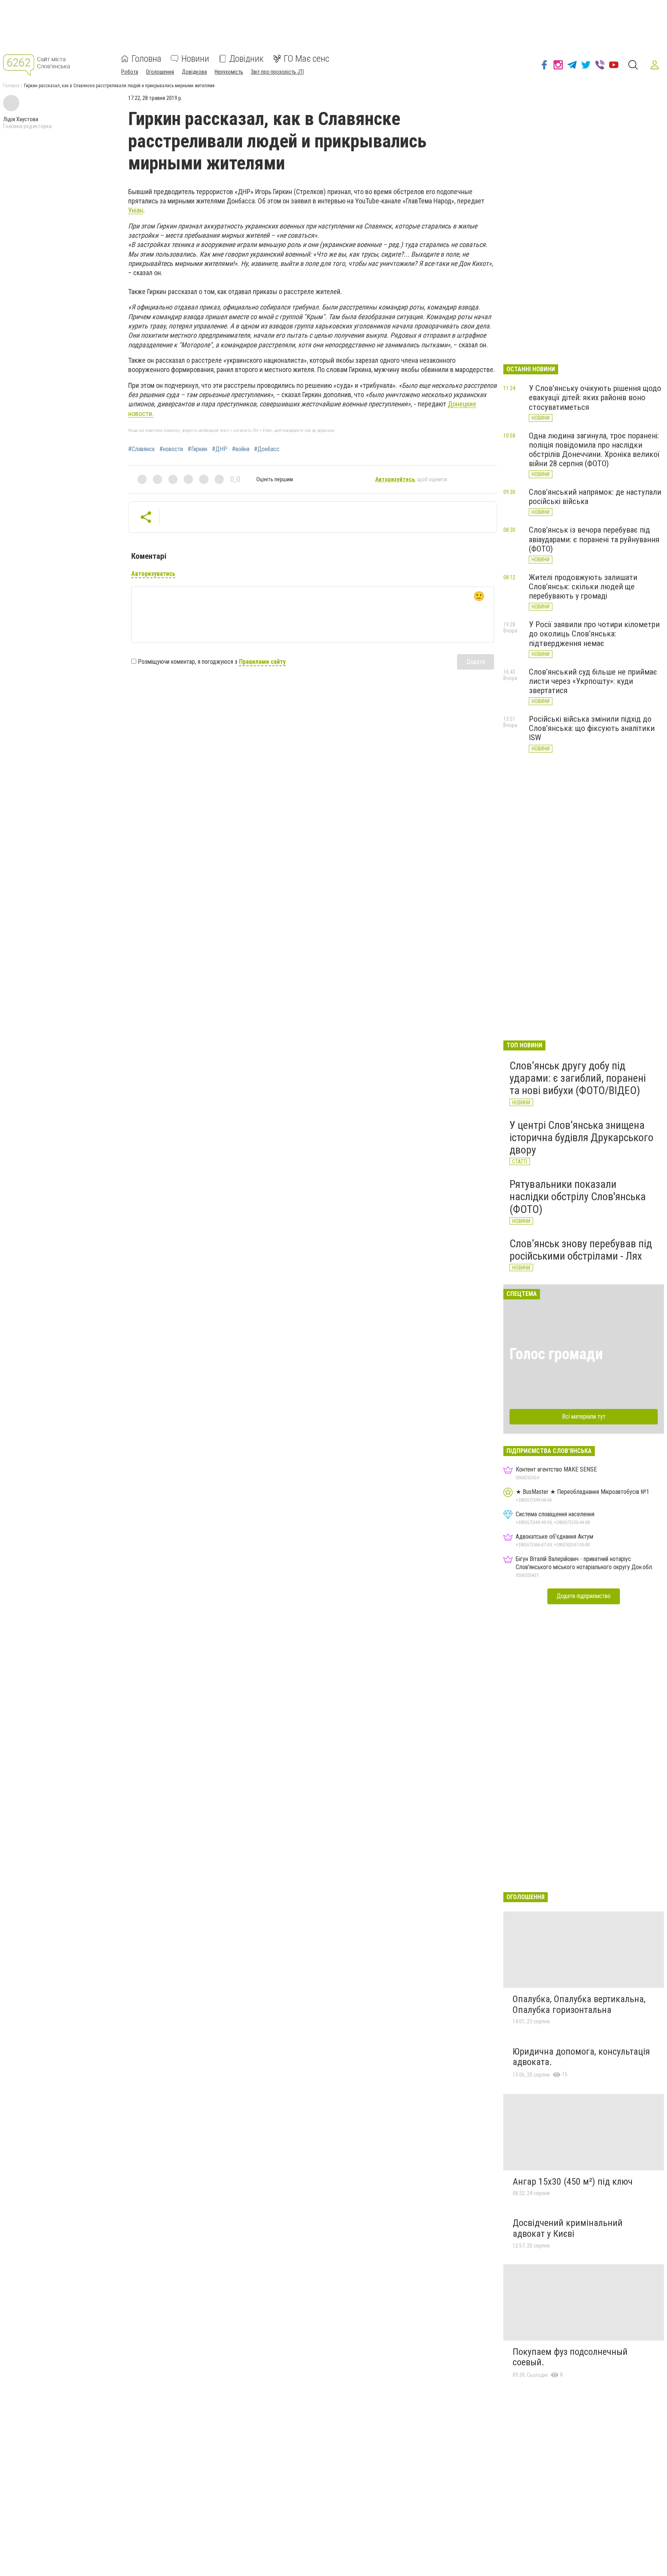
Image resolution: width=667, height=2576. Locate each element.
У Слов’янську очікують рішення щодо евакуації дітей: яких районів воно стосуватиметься (595, 397)
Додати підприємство (584, 1596)
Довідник (246, 59)
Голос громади (556, 1354)
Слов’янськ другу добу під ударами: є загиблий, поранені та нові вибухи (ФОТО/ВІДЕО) (578, 1078)
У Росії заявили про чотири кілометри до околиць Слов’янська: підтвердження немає (594, 634)
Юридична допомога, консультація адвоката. (581, 2057)
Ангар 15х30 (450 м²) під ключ (573, 2182)
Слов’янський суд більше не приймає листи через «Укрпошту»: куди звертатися (593, 681)
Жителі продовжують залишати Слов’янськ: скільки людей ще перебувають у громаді (583, 587)
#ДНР (220, 449)
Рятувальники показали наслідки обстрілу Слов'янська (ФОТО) (578, 1197)
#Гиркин (197, 449)
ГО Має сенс (306, 59)
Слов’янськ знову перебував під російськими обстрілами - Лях (581, 1250)
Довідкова (194, 72)
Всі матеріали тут (584, 1417)
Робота (130, 72)
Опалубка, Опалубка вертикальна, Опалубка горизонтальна (579, 2004)
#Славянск (141, 449)
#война (241, 449)
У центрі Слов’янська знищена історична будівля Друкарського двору (582, 1137)
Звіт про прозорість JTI (277, 72)
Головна (146, 59)
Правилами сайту (262, 662)
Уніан (136, 210)
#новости (171, 449)
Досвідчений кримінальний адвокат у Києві (568, 2228)
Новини (195, 59)
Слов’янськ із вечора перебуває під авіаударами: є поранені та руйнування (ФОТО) (594, 539)
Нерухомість (229, 72)
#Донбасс (267, 449)
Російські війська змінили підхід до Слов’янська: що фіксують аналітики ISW (592, 728)
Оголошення (160, 72)
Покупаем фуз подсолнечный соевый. (570, 2357)
